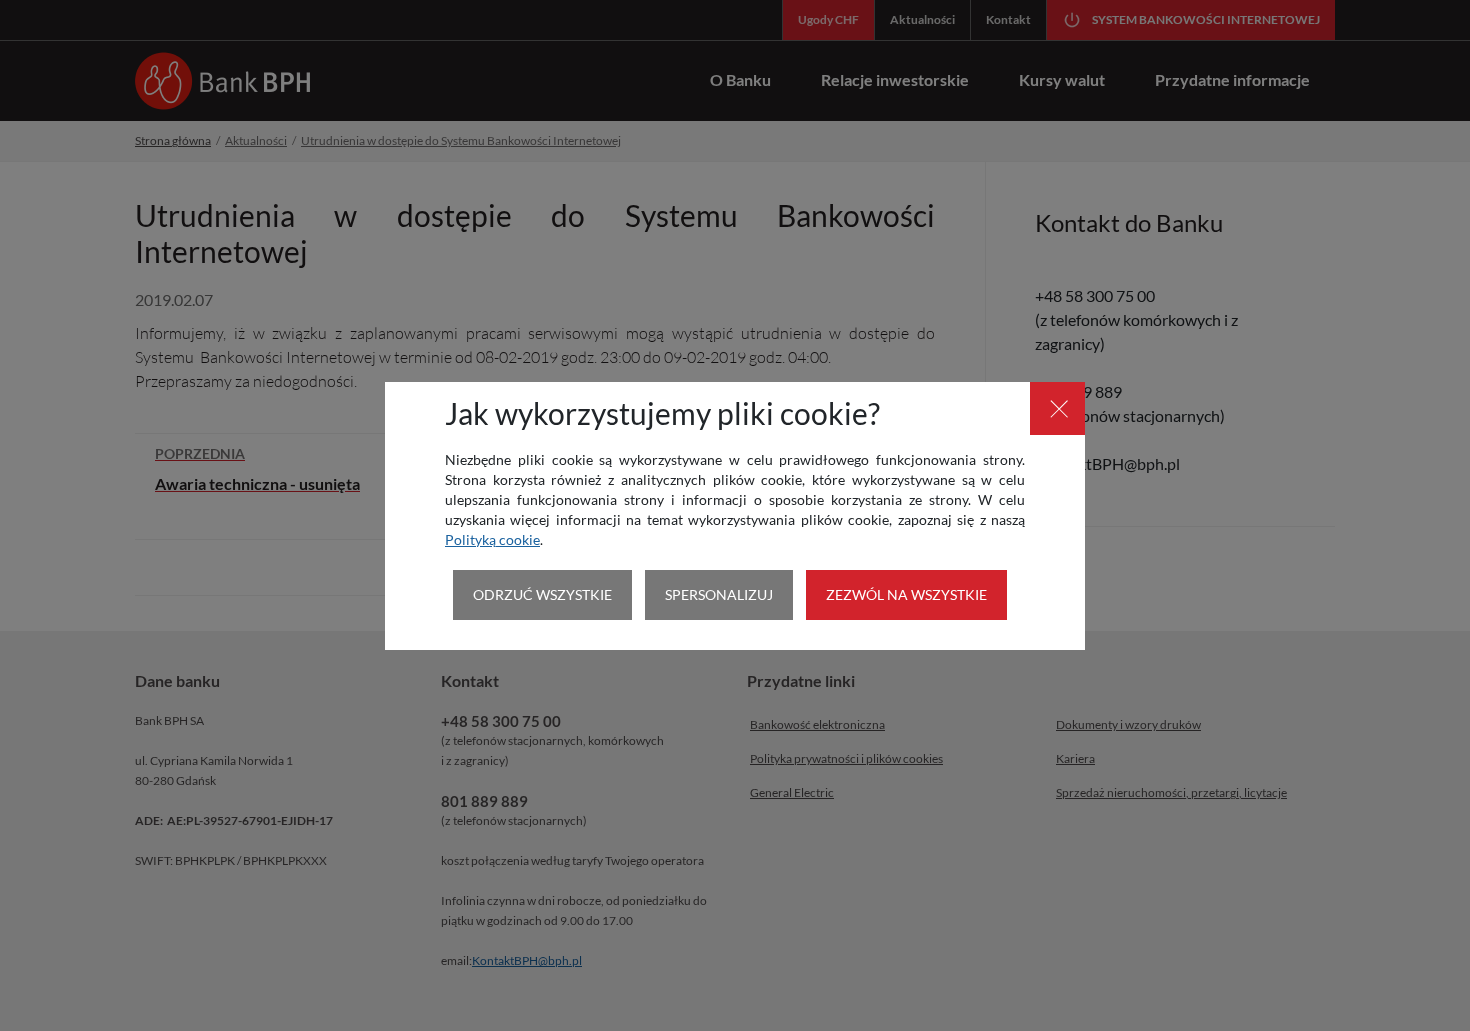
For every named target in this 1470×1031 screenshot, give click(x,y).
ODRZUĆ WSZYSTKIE (542, 594)
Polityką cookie (492, 539)
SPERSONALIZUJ (719, 594)
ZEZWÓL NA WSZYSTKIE (906, 594)
